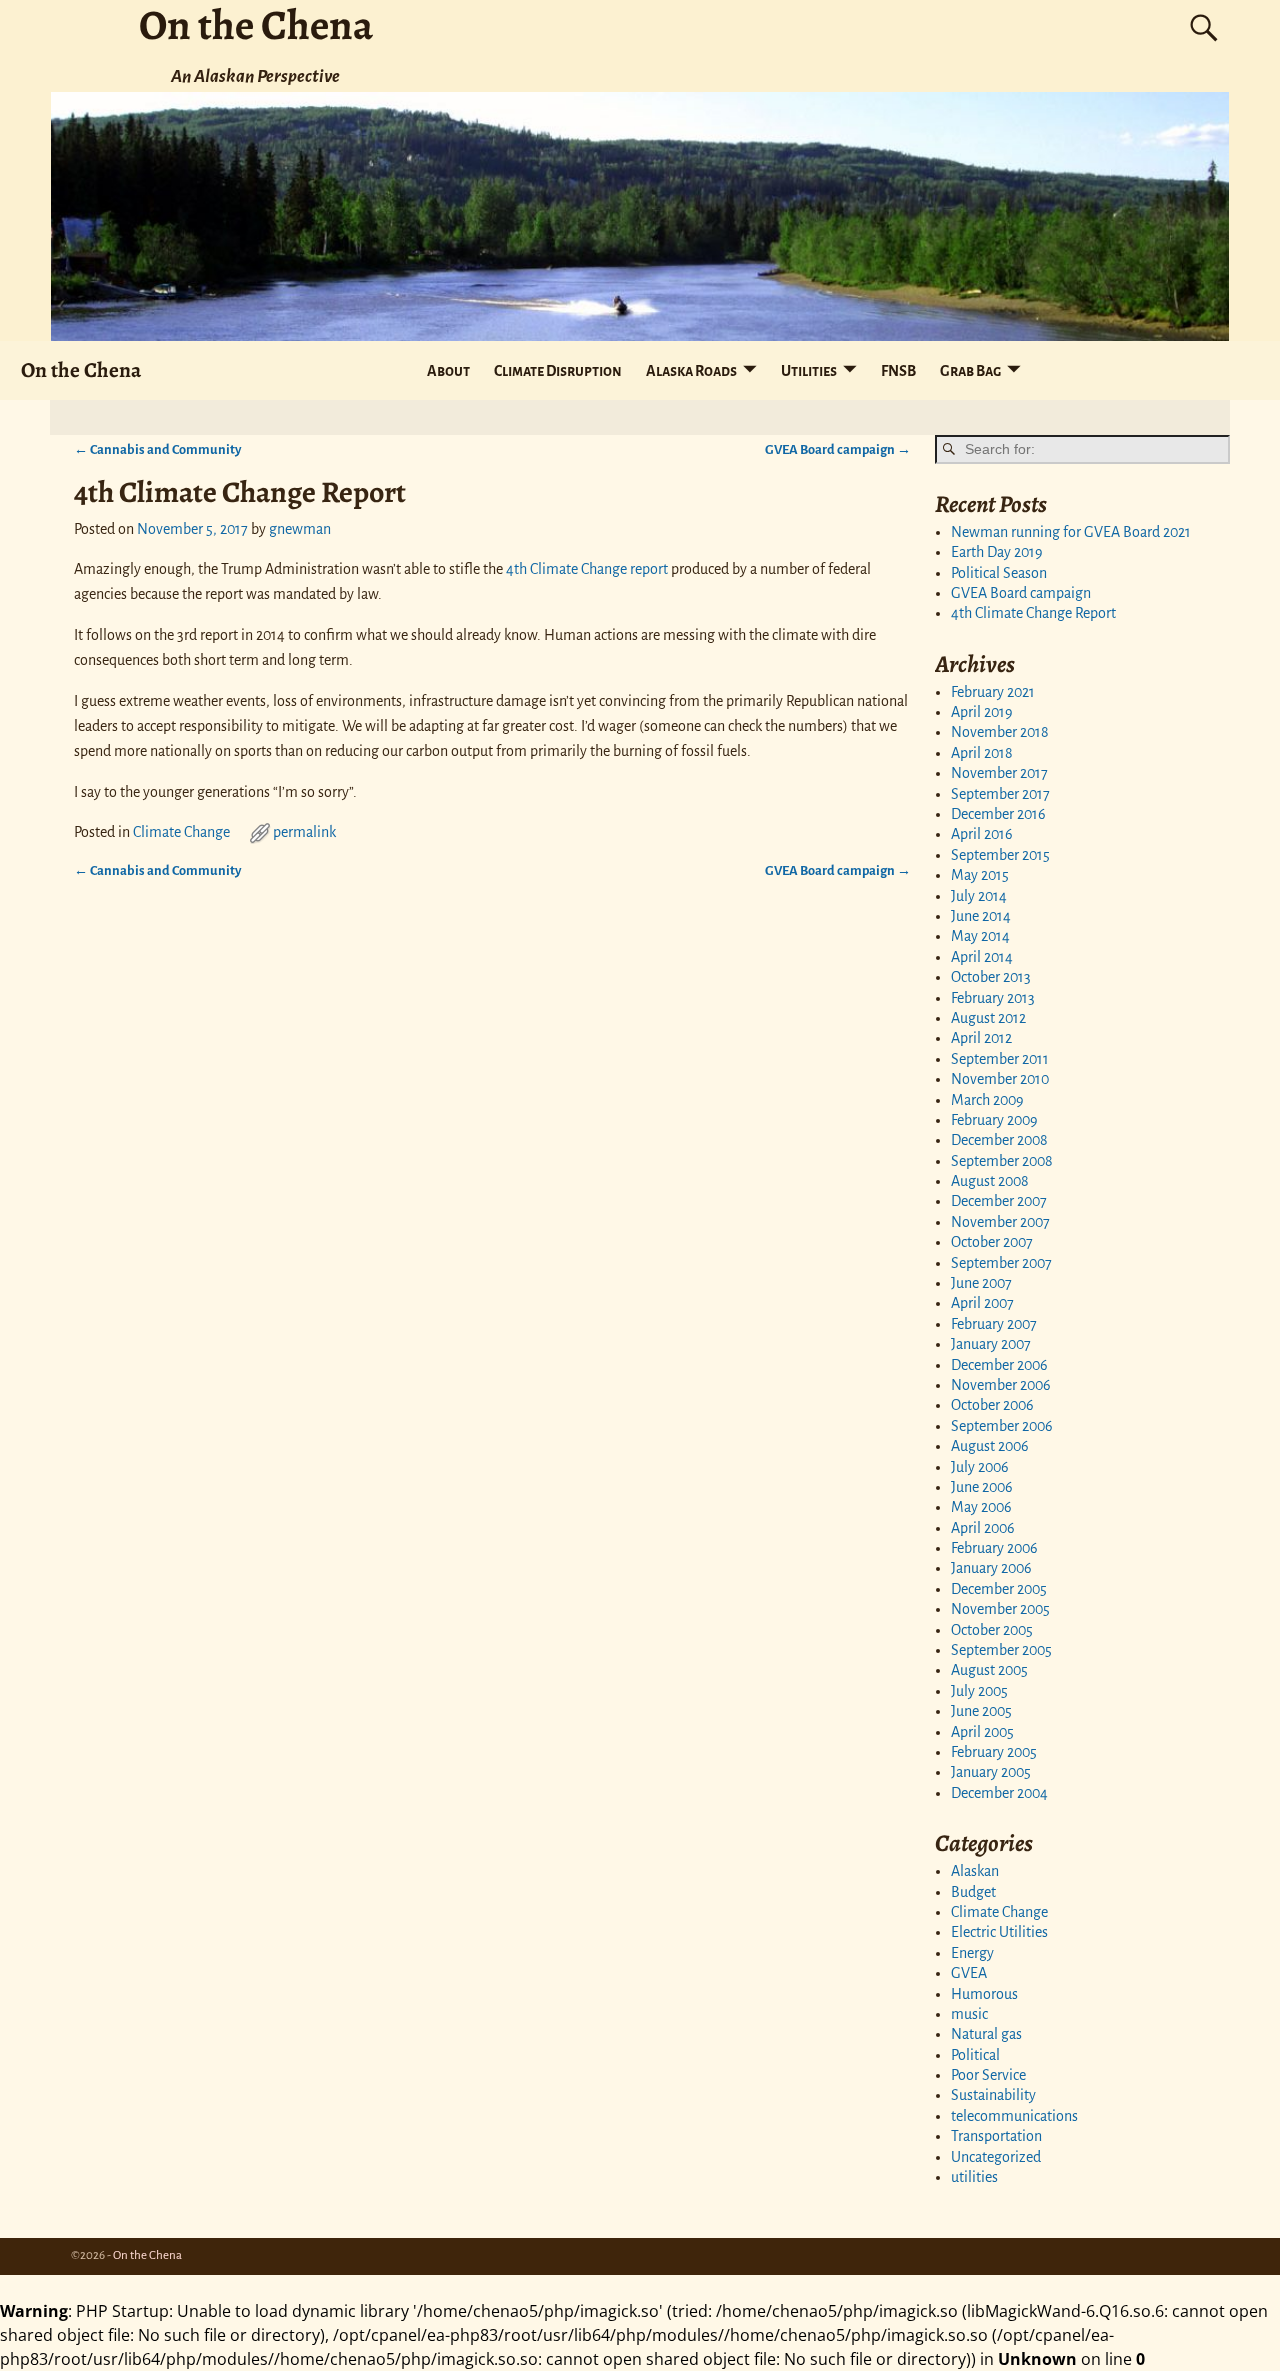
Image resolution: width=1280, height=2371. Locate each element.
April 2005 (982, 1732)
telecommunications (1014, 2116)
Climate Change (181, 832)
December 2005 (999, 1589)
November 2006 (1001, 1385)
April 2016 (982, 834)
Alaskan (975, 1871)
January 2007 (991, 1344)
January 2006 (991, 1568)
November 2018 (1000, 732)
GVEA (969, 1973)
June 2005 (981, 1711)
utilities (974, 2177)
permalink (304, 832)
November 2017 (999, 773)
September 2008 (1002, 1161)
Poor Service (988, 2075)
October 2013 (991, 977)
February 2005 (994, 1752)
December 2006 (999, 1365)
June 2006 (982, 1487)
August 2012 (988, 1018)
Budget (973, 1892)
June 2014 (981, 916)
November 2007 (1000, 1222)
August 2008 (990, 1181)
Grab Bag (970, 371)
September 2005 (1001, 1650)
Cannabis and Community (157, 449)
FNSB (898, 371)
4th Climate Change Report (1033, 613)
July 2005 (979, 1691)
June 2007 (981, 1283)
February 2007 (994, 1324)
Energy (972, 1953)
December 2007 (999, 1201)
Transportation (996, 2136)
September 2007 (1001, 1263)
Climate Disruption (558, 371)
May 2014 (980, 936)
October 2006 (992, 1405)
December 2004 (999, 1793)
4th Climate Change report (587, 569)
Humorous (984, 1994)
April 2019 (982, 712)
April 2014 (982, 957)
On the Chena (81, 369)
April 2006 (983, 1528)
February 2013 (993, 998)
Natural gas (986, 2034)
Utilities (809, 371)
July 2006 (980, 1467)
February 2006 (994, 1548)
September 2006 (1002, 1426)
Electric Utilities (999, 1932)
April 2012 (981, 1038)
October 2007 (992, 1242)
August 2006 (990, 1446)
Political (975, 2055)
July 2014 (979, 896)
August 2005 (989, 1670)
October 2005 (992, 1630)
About (448, 371)
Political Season (999, 573)
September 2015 (1000, 855)
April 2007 (982, 1303)
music (969, 2014)
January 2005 (991, 1772)
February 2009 (994, 1120)
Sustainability (993, 2095)
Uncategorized (996, 2157)
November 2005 (1000, 1609)
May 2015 (980, 875)
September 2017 (1000, 794)
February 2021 (993, 692)
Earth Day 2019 (997, 552)
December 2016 (998, 814)
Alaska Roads (691, 371)
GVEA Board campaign (838, 449)
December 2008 (999, 1140)
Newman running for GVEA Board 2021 (1071, 532)
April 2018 (982, 753)
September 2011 (1000, 1059)
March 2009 (987, 1100)
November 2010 (1000, 1079)
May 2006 (981, 1507)
